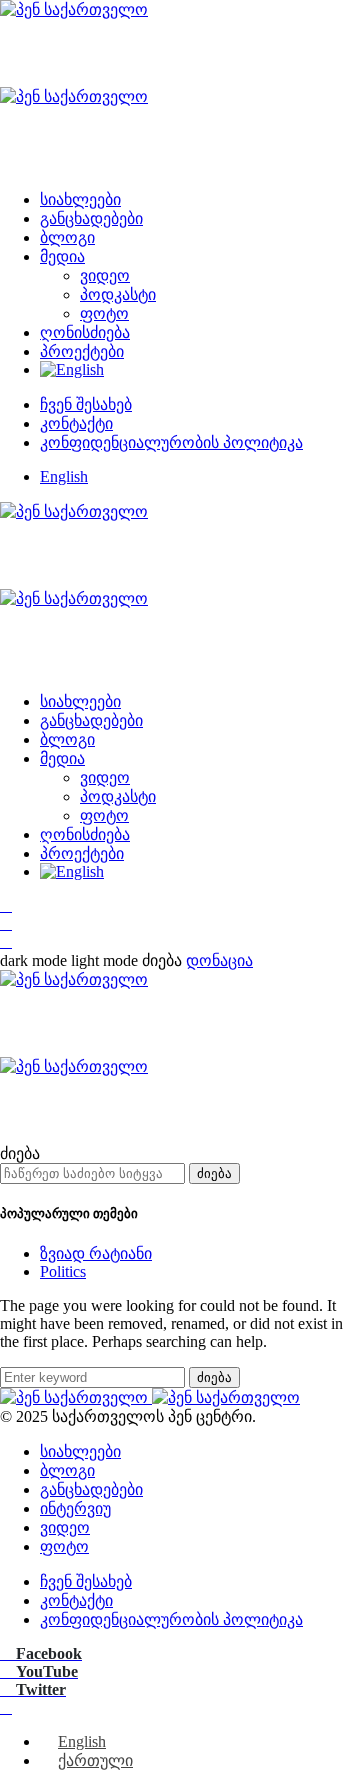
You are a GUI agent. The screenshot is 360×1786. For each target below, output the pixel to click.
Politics (63, 1271)
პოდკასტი (118, 294)
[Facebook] (6, 905)
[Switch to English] (72, 369)
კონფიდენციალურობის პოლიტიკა (171, 442)
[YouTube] (6, 923)
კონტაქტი (76, 423)
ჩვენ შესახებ (86, 404)
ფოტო (104, 313)
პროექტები (82, 351)
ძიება (214, 1173)
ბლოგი (67, 237)
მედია (62, 256)
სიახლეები (80, 199)
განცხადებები (91, 218)
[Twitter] (6, 941)
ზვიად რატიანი (96, 1253)
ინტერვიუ (75, 1508)
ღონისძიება (85, 332)
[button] (71, 960)
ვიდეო (105, 275)
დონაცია (219, 960)
